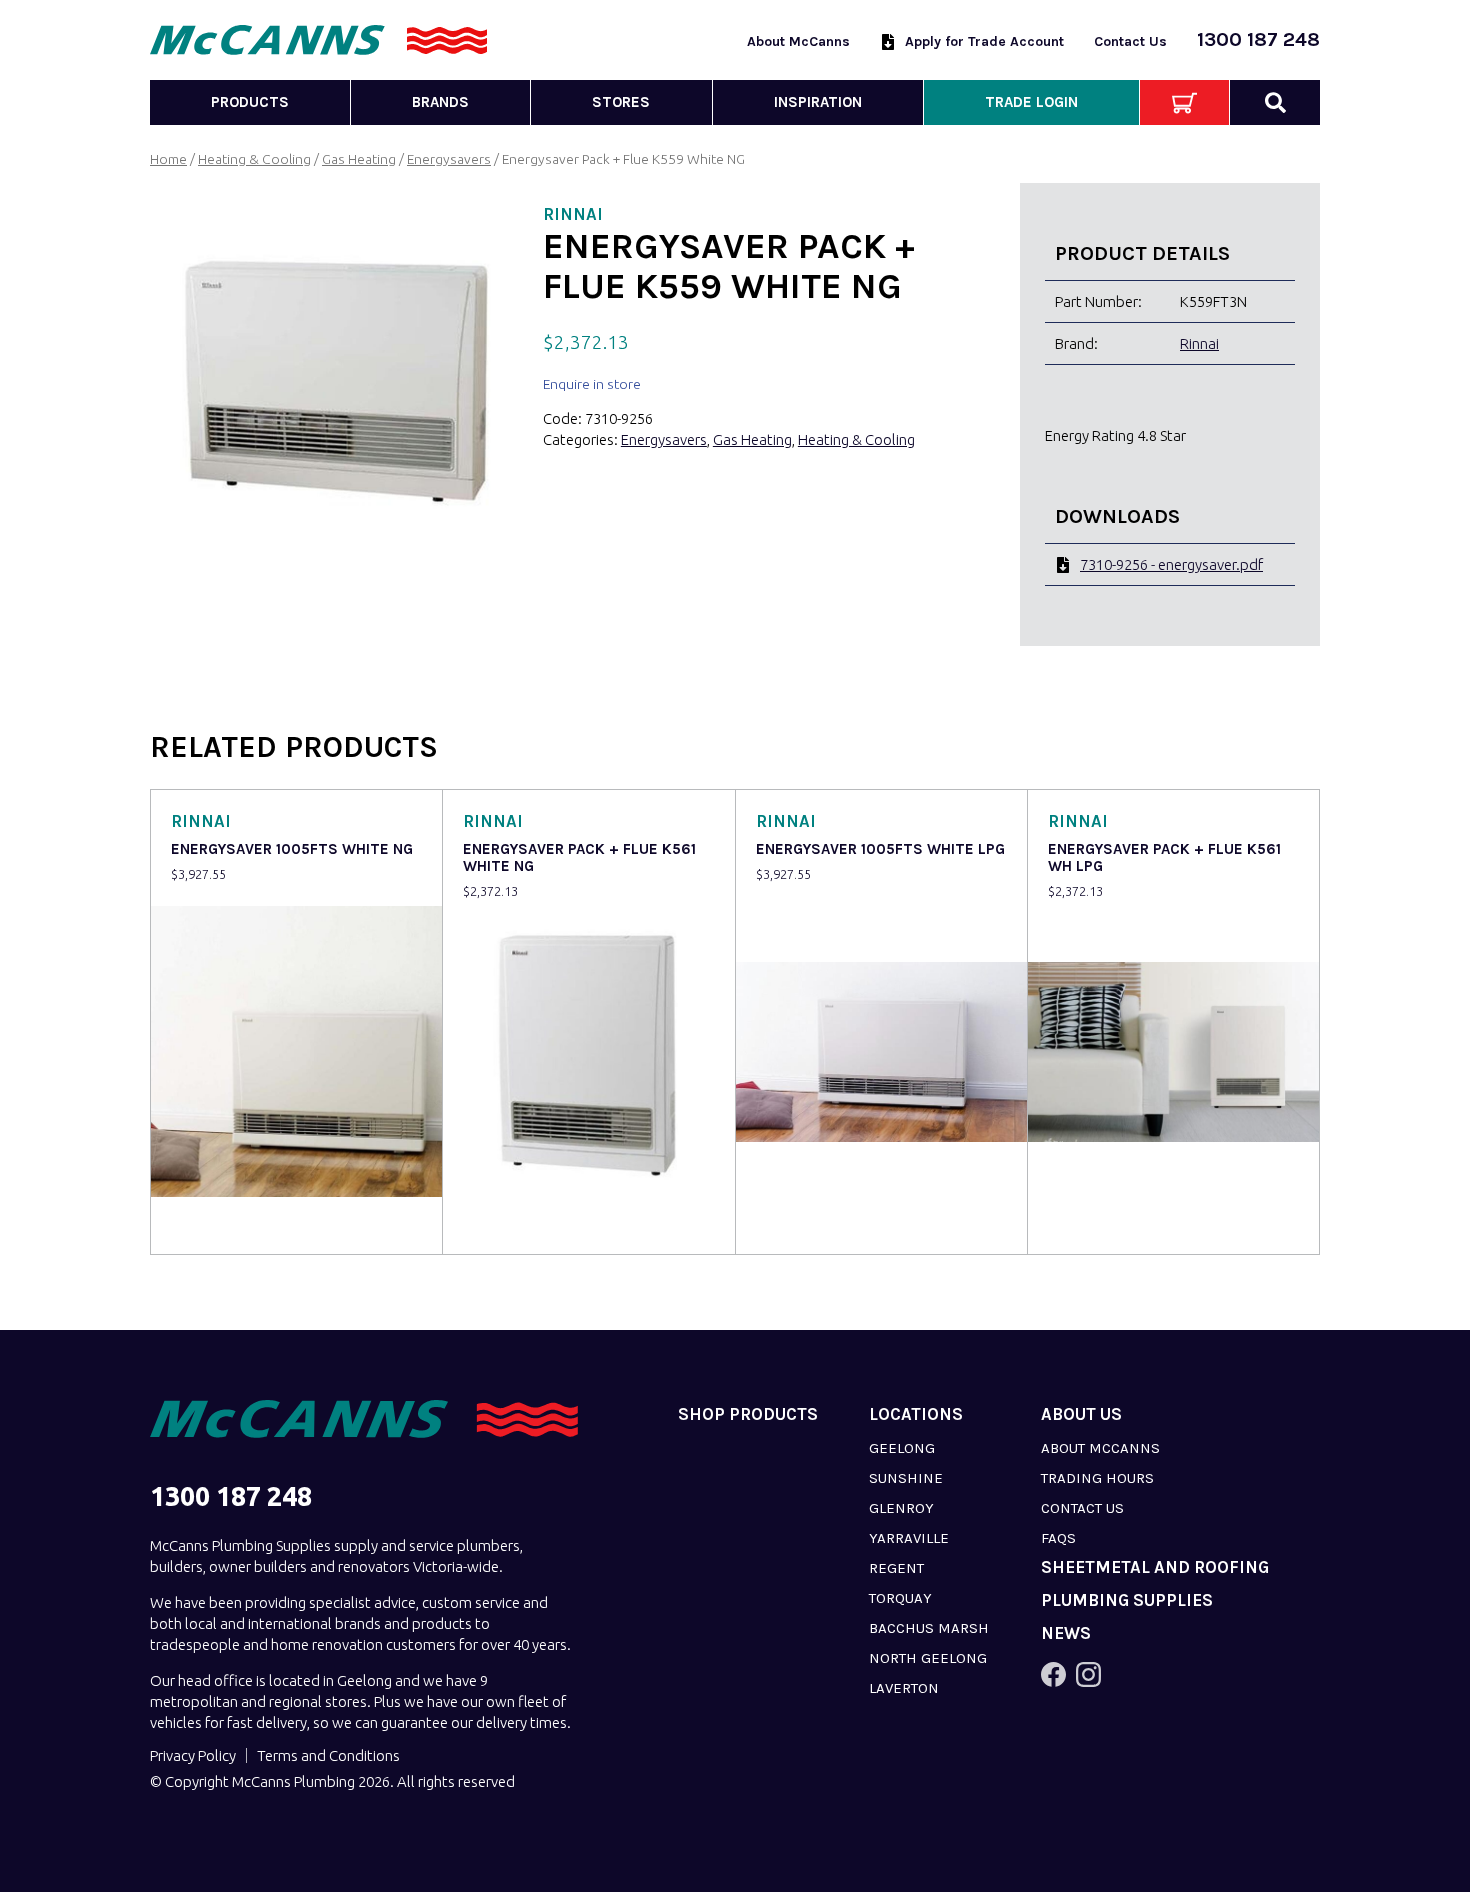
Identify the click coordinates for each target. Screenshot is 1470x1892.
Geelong (902, 1448)
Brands (440, 102)
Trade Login (1031, 102)
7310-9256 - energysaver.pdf (1171, 564)
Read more (211, 1225)
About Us (1081, 1414)
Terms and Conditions (328, 1755)
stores (621, 102)
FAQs (1058, 1538)
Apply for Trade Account (984, 41)
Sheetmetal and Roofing (1155, 1567)
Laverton (904, 1688)
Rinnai (1199, 343)
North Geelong (928, 1658)
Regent (896, 1568)
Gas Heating (359, 159)
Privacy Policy (193, 1755)
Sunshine (906, 1478)
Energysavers (449, 159)
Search (1275, 102)
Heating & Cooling (254, 159)
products (250, 102)
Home (168, 159)
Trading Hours (1097, 1478)
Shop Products (748, 1414)
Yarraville (909, 1538)
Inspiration (818, 102)
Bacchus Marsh (929, 1628)
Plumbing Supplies (1127, 1600)
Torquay (900, 1598)
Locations (916, 1414)
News (1066, 1633)
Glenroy (901, 1508)
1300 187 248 (1258, 39)
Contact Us (1130, 41)
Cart (1184, 102)
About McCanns (798, 41)
